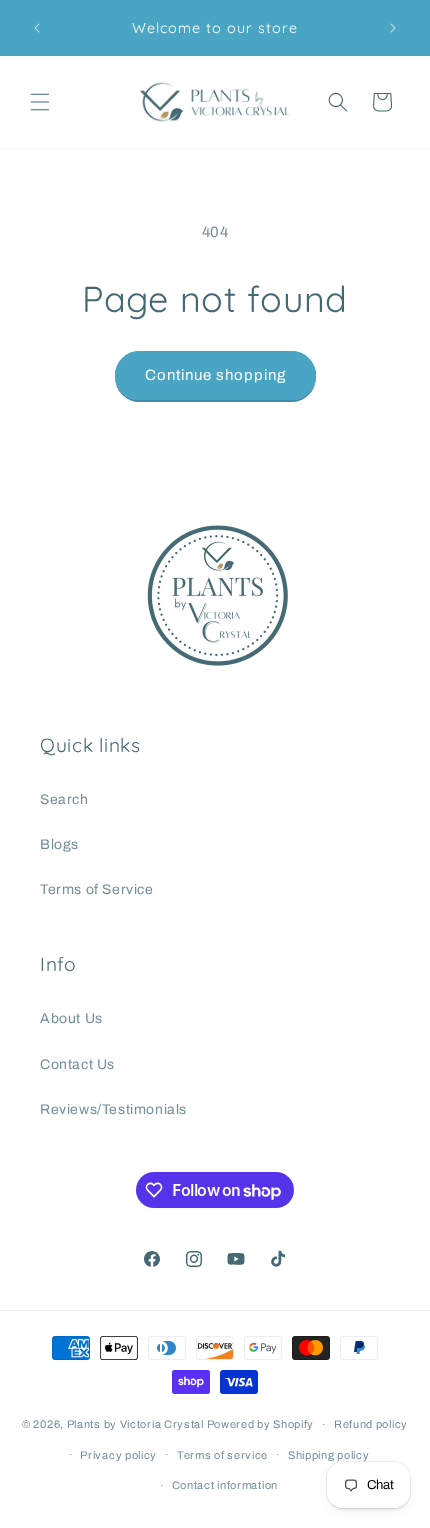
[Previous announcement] (37, 28)
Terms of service (222, 1455)
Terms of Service (97, 889)
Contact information (225, 1485)
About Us (71, 1018)
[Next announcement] (393, 28)
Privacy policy (118, 1455)
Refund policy (371, 1424)
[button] (40, 102)
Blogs (59, 844)
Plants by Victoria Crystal (135, 1424)
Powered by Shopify (261, 1424)
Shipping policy (329, 1455)
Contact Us (77, 1064)
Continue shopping (215, 375)
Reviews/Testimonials (113, 1109)
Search (64, 799)
